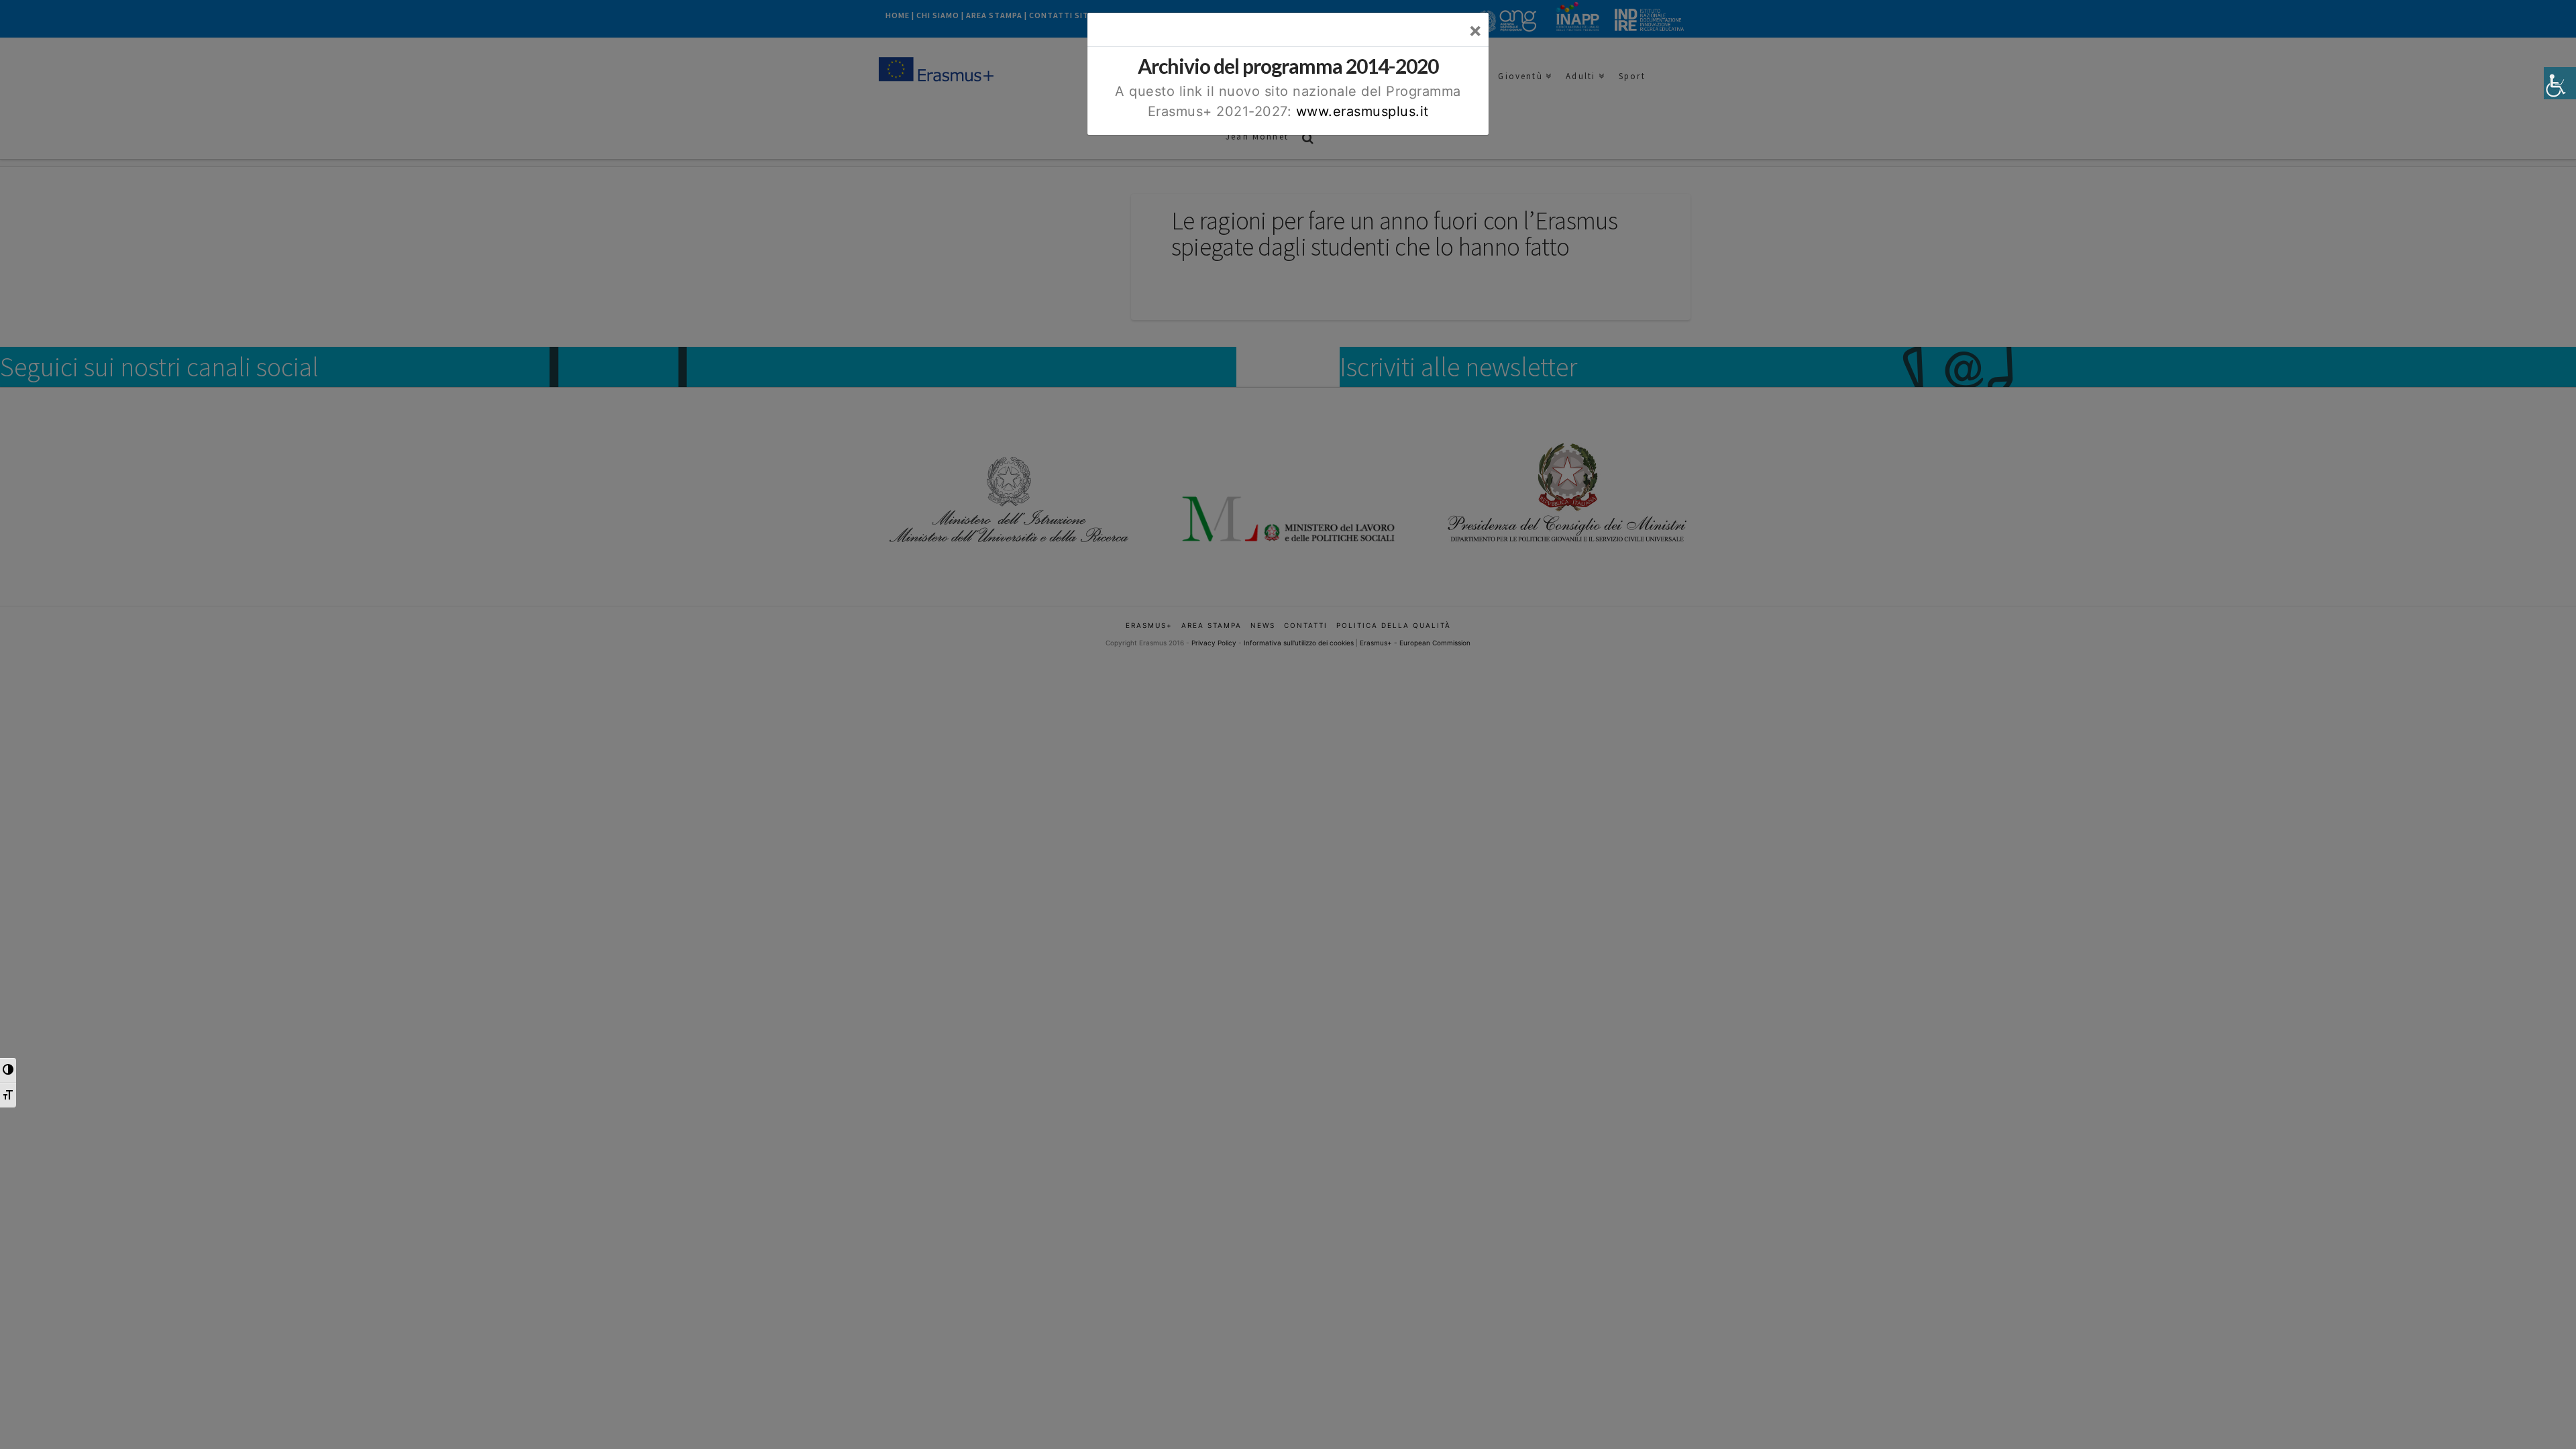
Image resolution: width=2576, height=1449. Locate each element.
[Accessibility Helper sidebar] (2560, 83)
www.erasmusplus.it (1362, 111)
